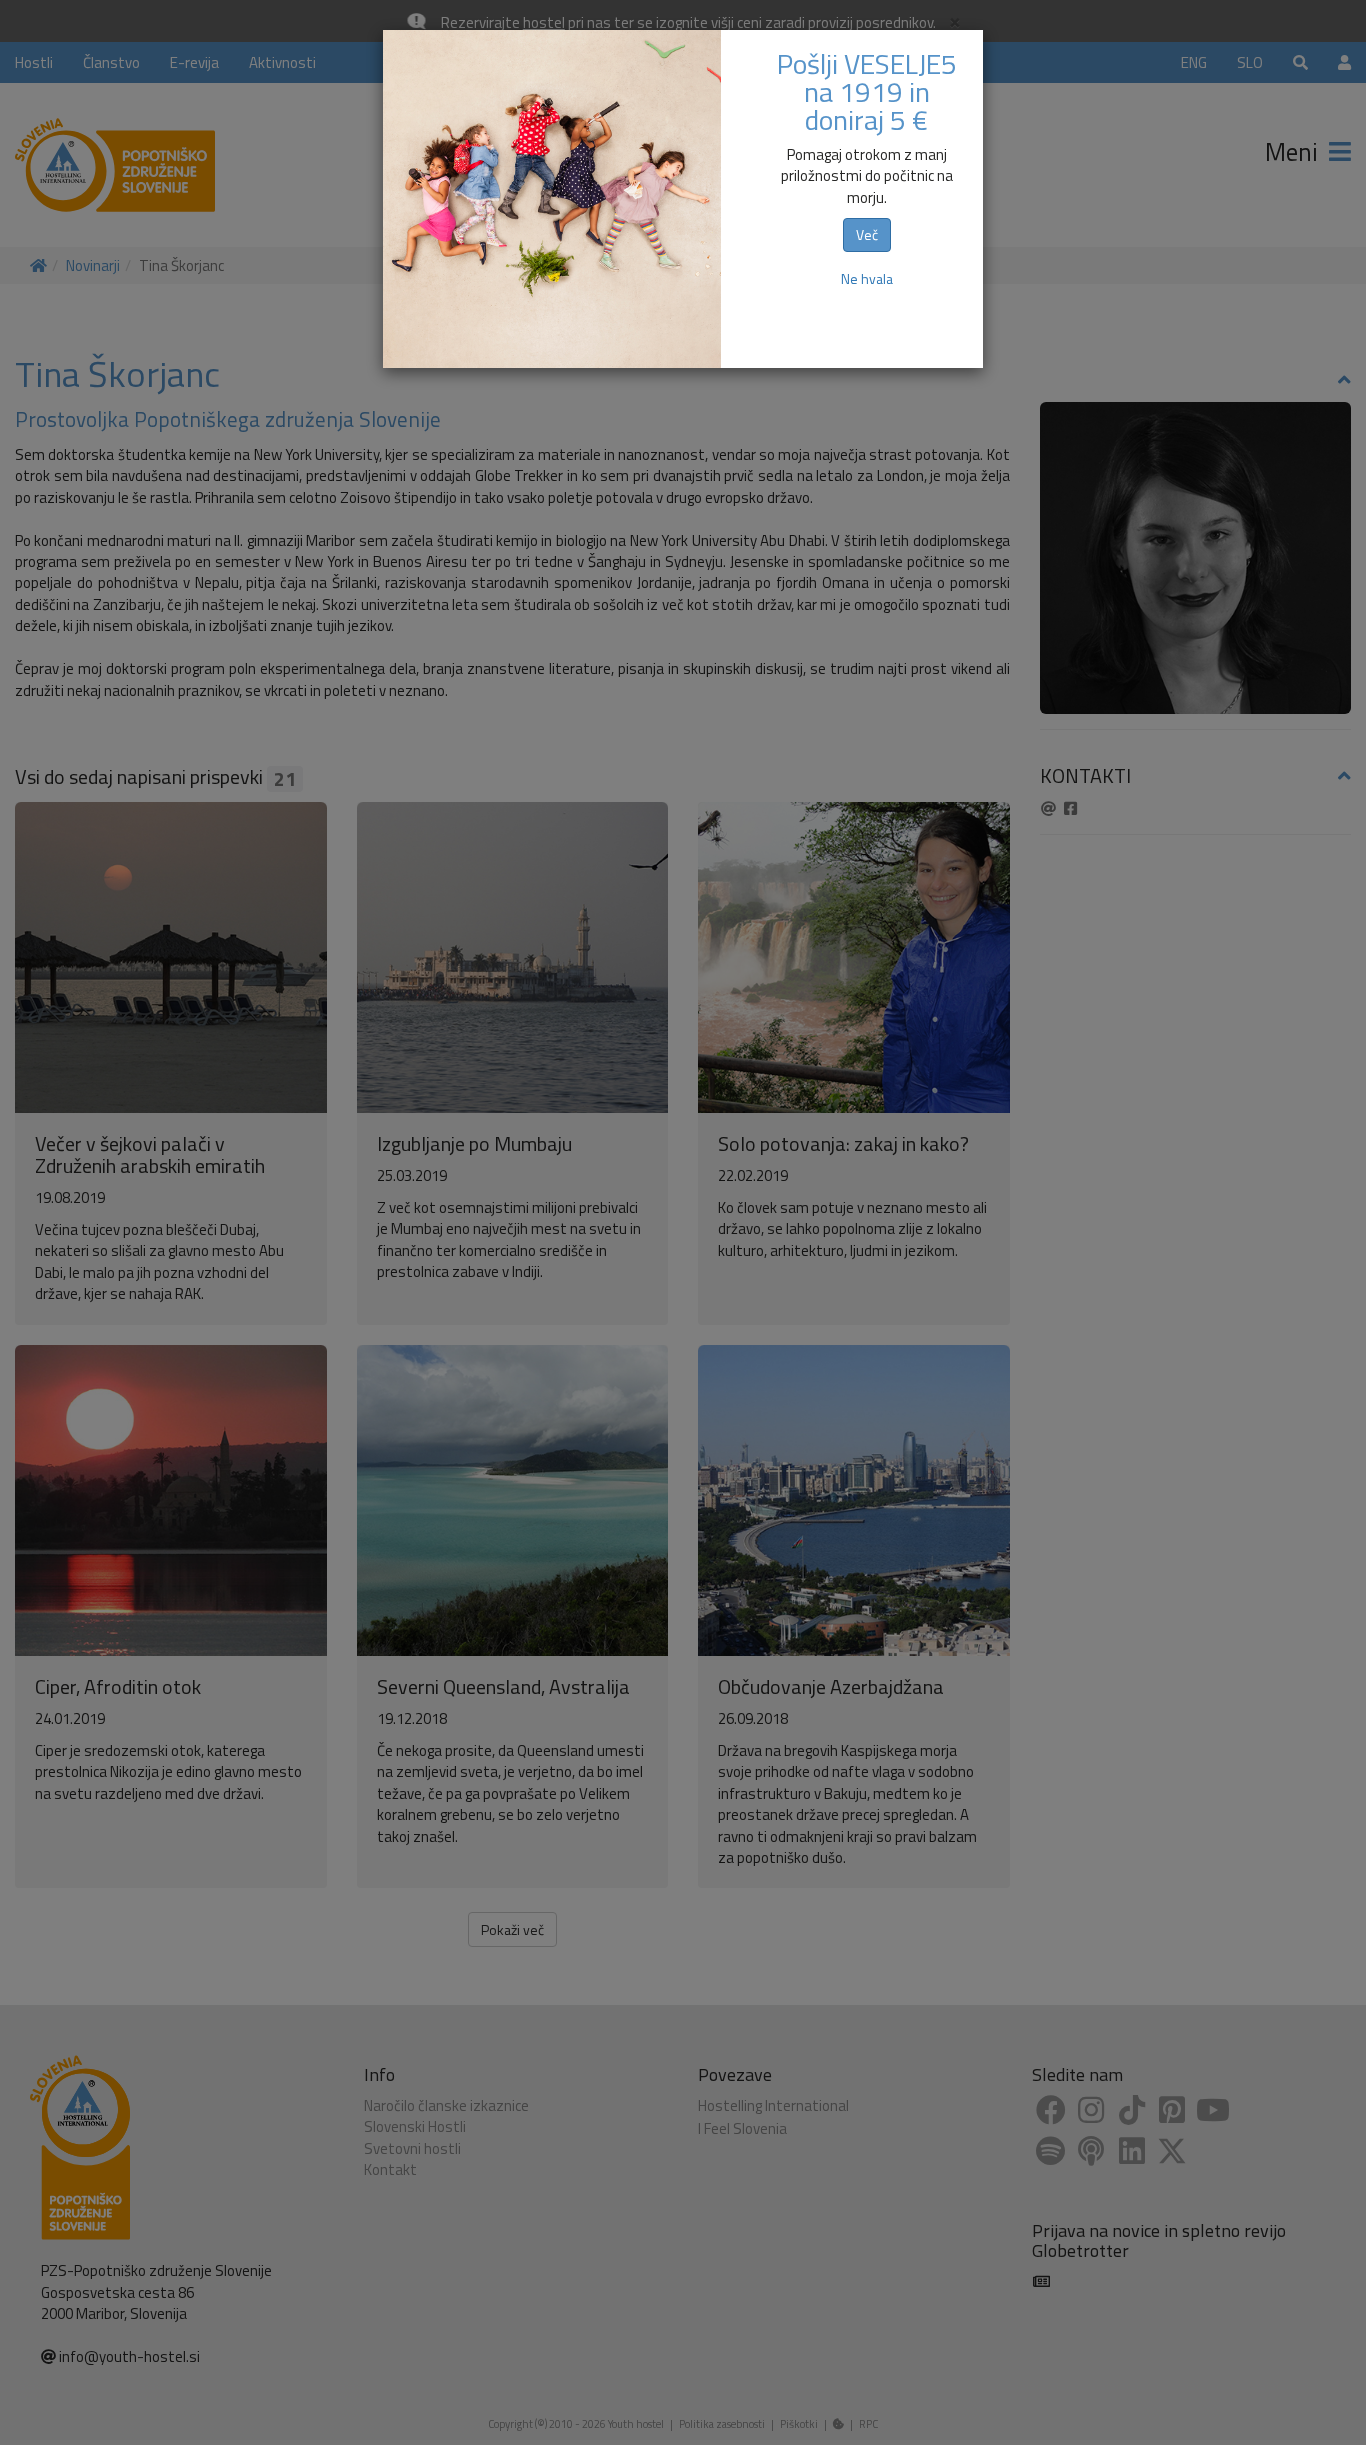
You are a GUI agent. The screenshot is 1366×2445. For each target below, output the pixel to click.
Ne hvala (867, 278)
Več (867, 234)
